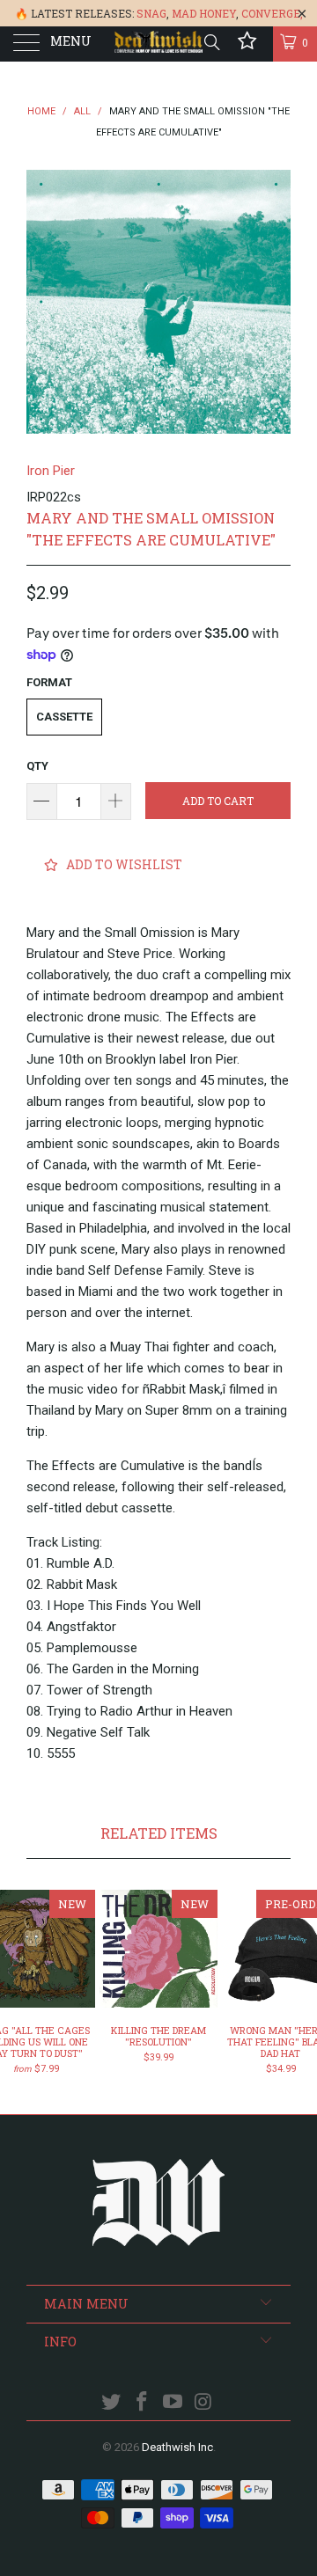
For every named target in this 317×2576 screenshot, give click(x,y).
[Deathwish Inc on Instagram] (203, 2403)
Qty (37, 766)
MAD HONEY (204, 13)
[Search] (211, 42)
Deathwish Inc (177, 2447)
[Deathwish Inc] (158, 44)
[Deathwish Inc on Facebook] (143, 2403)
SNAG (151, 13)
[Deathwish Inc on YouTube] (173, 2403)
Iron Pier (51, 471)
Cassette (64, 717)
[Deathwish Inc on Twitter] (112, 2403)
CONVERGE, (272, 13)
